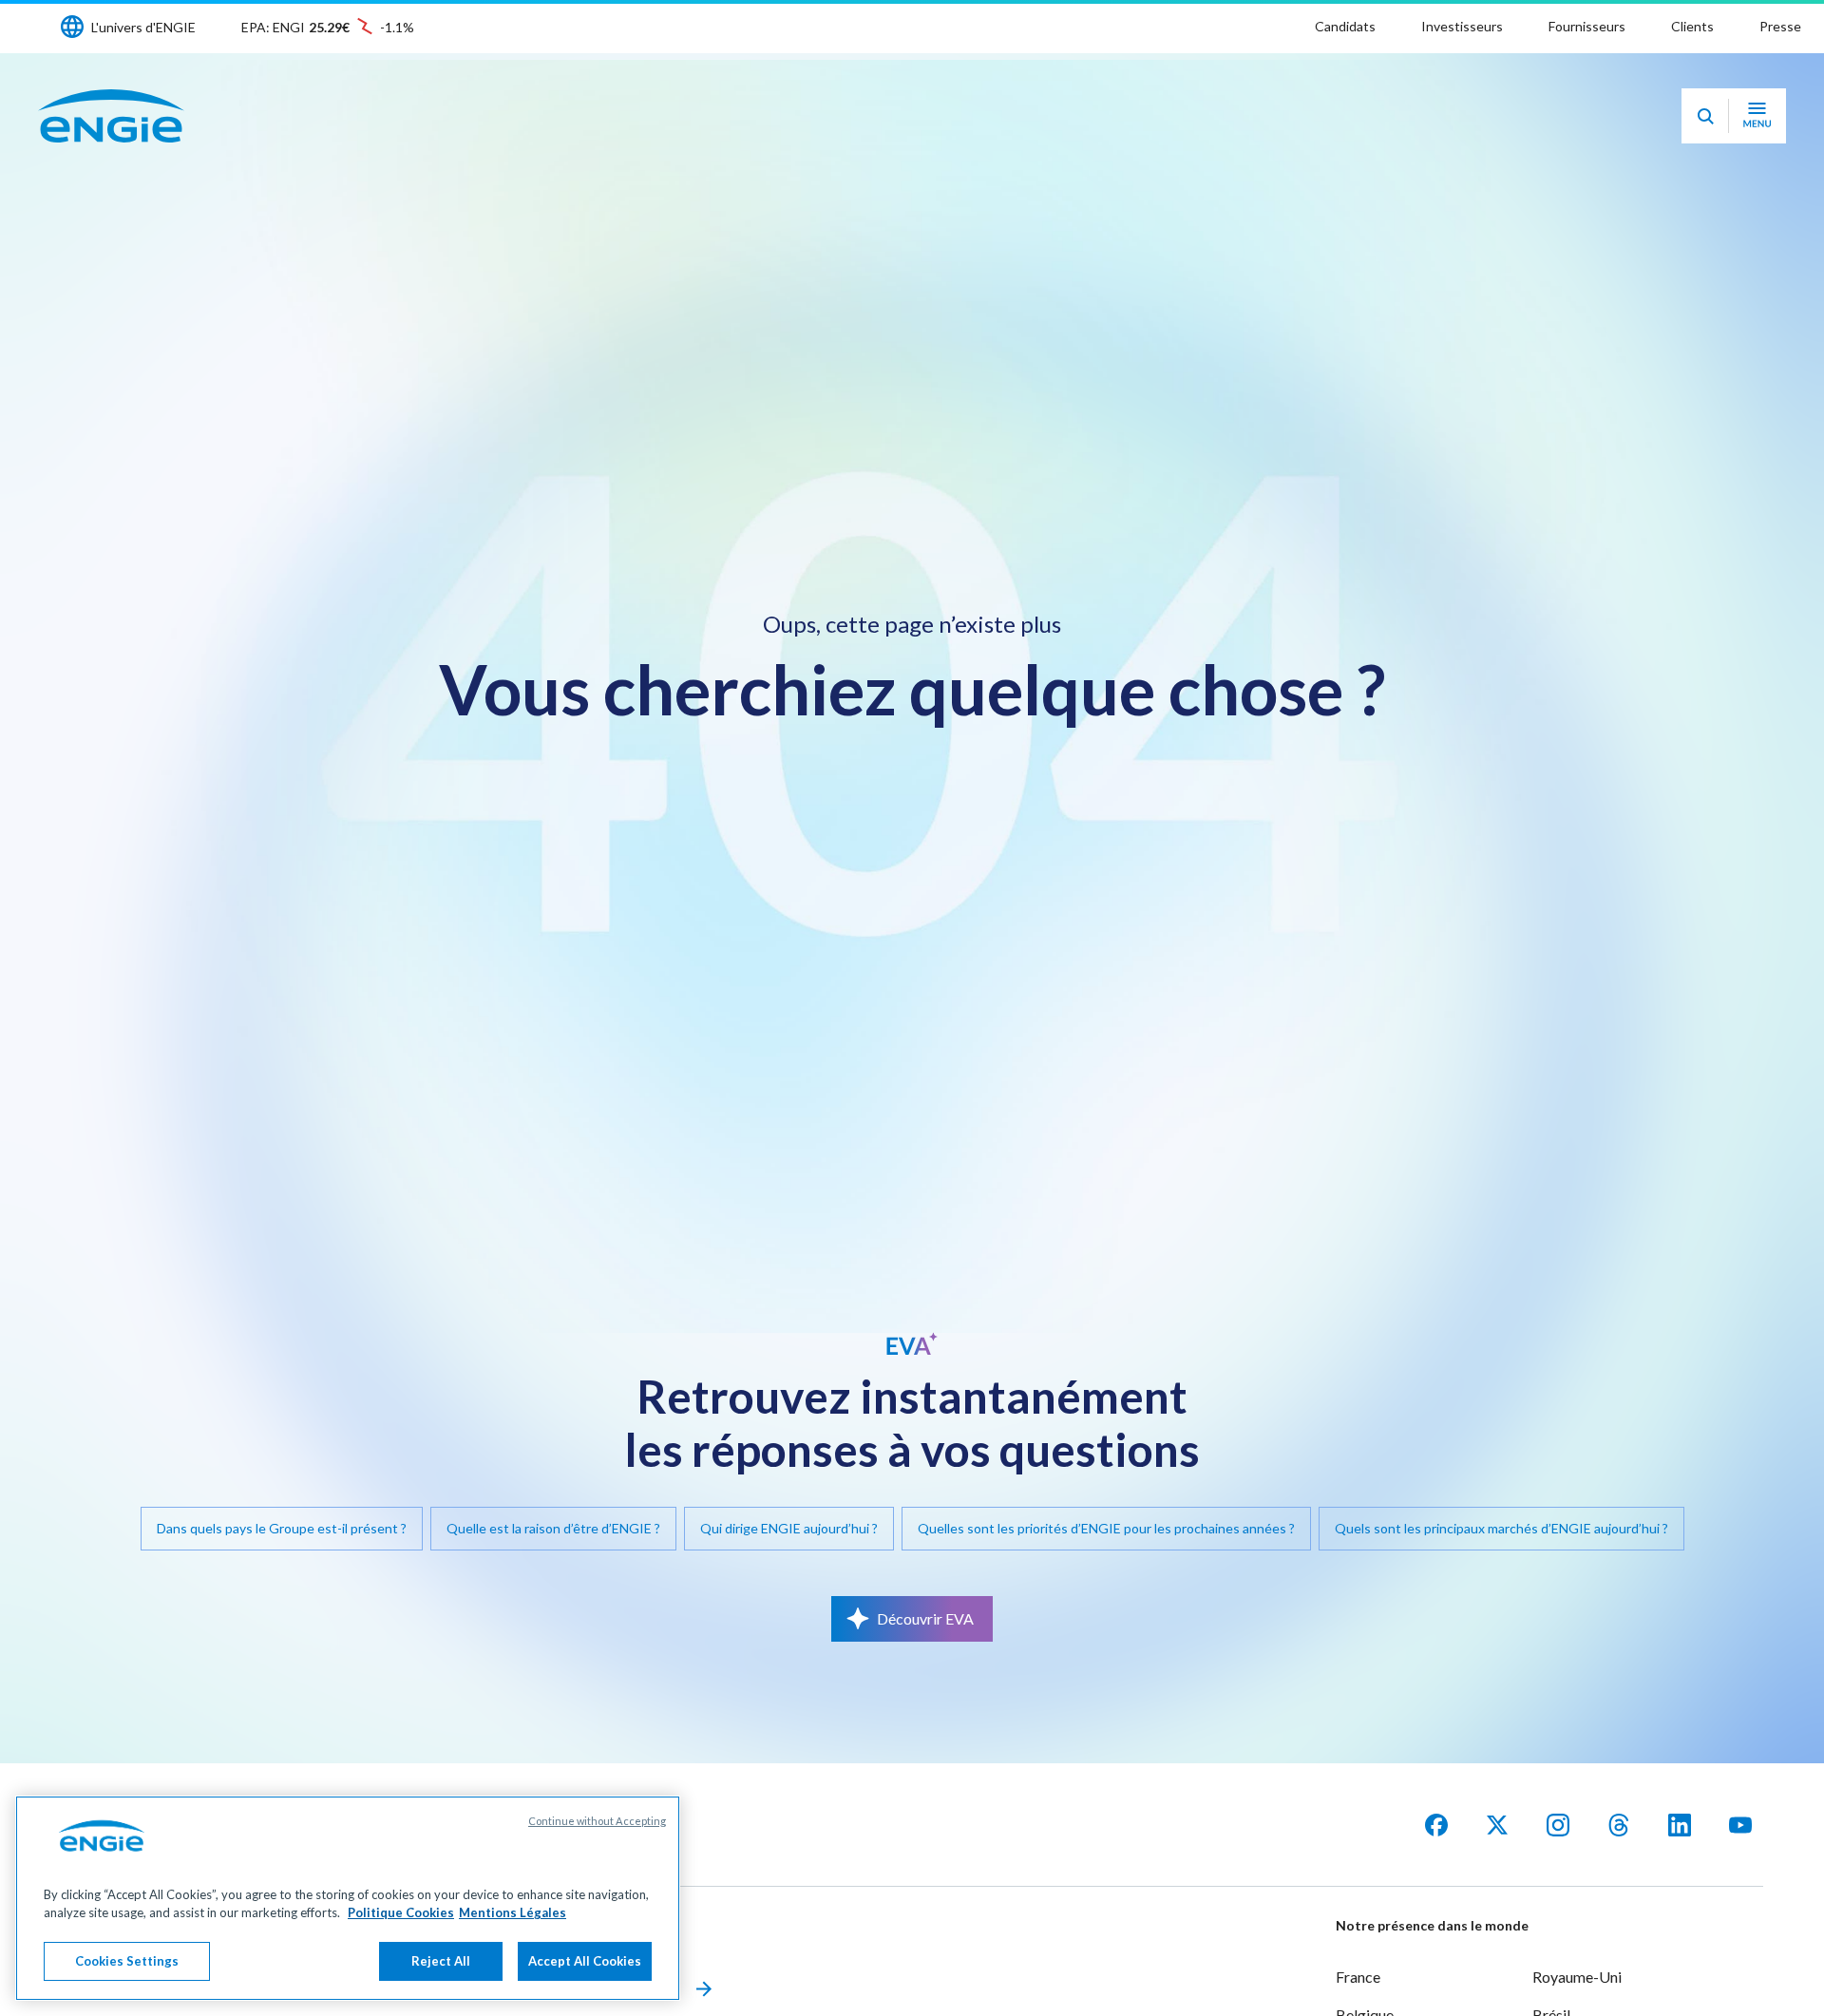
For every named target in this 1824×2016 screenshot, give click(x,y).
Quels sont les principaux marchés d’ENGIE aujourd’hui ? (1501, 1528)
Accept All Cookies (585, 1961)
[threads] (1619, 1825)
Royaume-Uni (1577, 1977)
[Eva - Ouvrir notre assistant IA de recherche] (1705, 116)
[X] (1497, 1825)
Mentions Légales (513, 1913)
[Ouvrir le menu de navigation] (1757, 116)
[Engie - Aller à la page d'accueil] (111, 116)
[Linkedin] (1680, 1825)
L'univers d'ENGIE (143, 27)
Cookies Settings (127, 1961)
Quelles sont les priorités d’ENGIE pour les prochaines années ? (1106, 1528)
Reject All (441, 1961)
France (1358, 1977)
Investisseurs (1462, 26)
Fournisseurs (1587, 26)
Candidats (1345, 26)
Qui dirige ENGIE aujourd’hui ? (789, 1528)
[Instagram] (1558, 1825)
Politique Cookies (401, 1913)
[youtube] (1740, 1825)
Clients (1692, 26)
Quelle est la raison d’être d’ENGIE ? (553, 1528)
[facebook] (1436, 1825)
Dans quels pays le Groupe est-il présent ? (282, 1528)
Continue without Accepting (597, 1821)
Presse (1780, 26)
